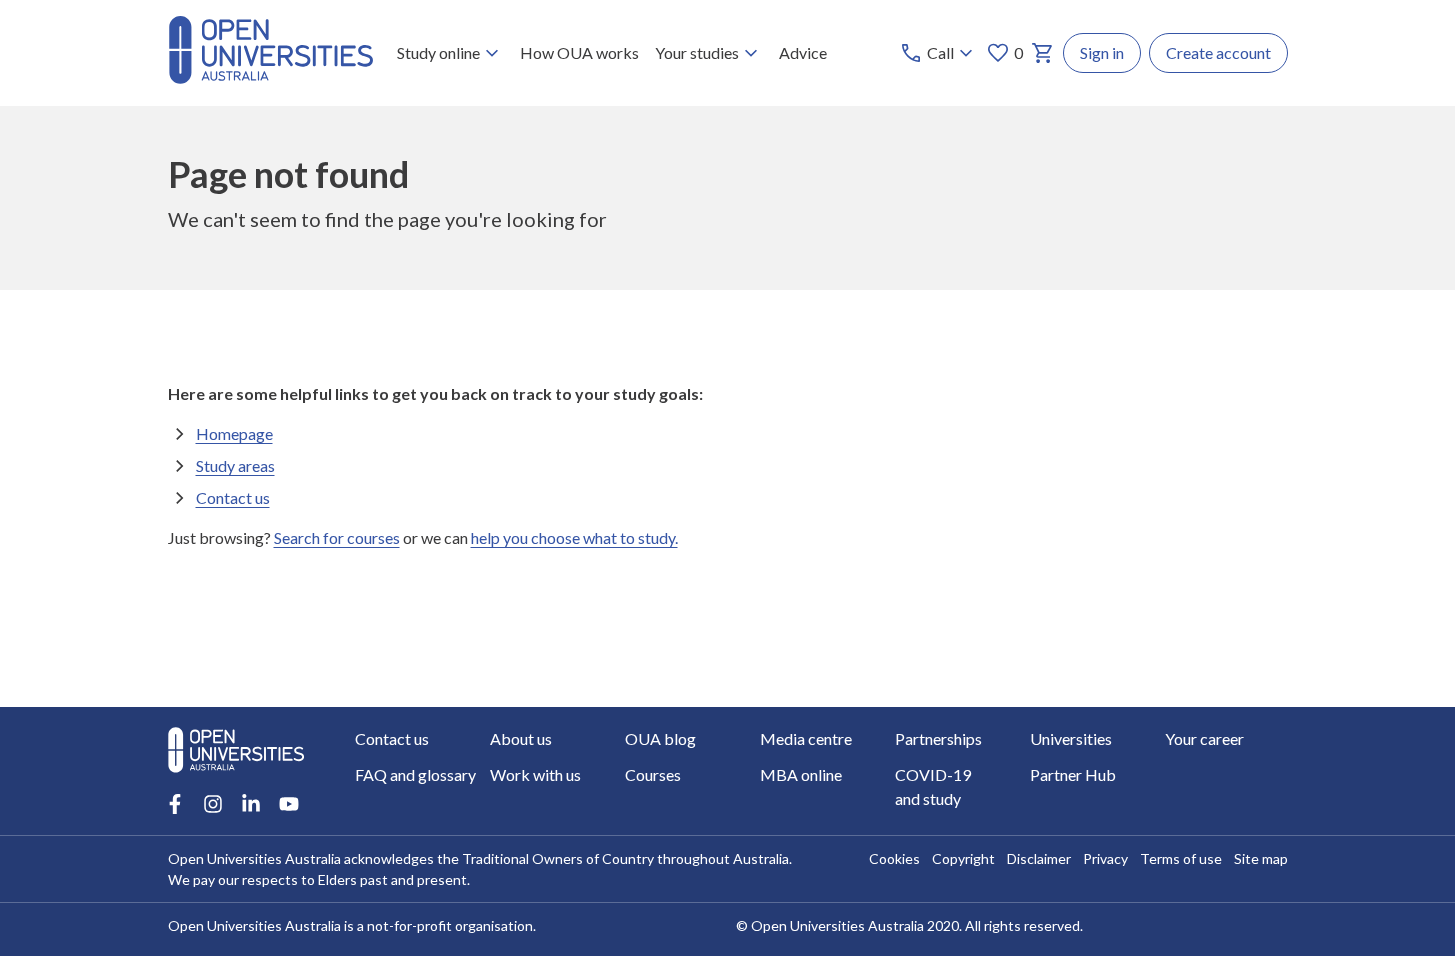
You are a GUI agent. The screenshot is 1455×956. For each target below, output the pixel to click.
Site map (1261, 858)
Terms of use (1181, 858)
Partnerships (938, 738)
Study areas (235, 465)
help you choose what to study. (574, 537)
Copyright (963, 858)
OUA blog (660, 738)
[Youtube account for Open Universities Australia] (289, 804)
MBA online (801, 774)
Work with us (535, 774)
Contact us (233, 497)
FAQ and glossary (415, 774)
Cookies (894, 858)
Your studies (697, 52)
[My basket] (1043, 53)
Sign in (1102, 52)
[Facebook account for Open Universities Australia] (175, 804)
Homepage (234, 433)
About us (521, 738)
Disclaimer (1039, 858)
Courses (653, 774)
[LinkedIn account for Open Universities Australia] (251, 804)
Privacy (1105, 858)
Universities (1071, 738)
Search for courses (337, 537)
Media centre (806, 738)
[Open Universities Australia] (271, 77)
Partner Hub (1073, 774)
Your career (1204, 738)
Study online (438, 52)
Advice (803, 52)
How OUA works (579, 52)
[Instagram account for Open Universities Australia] (213, 804)
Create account (1218, 52)
